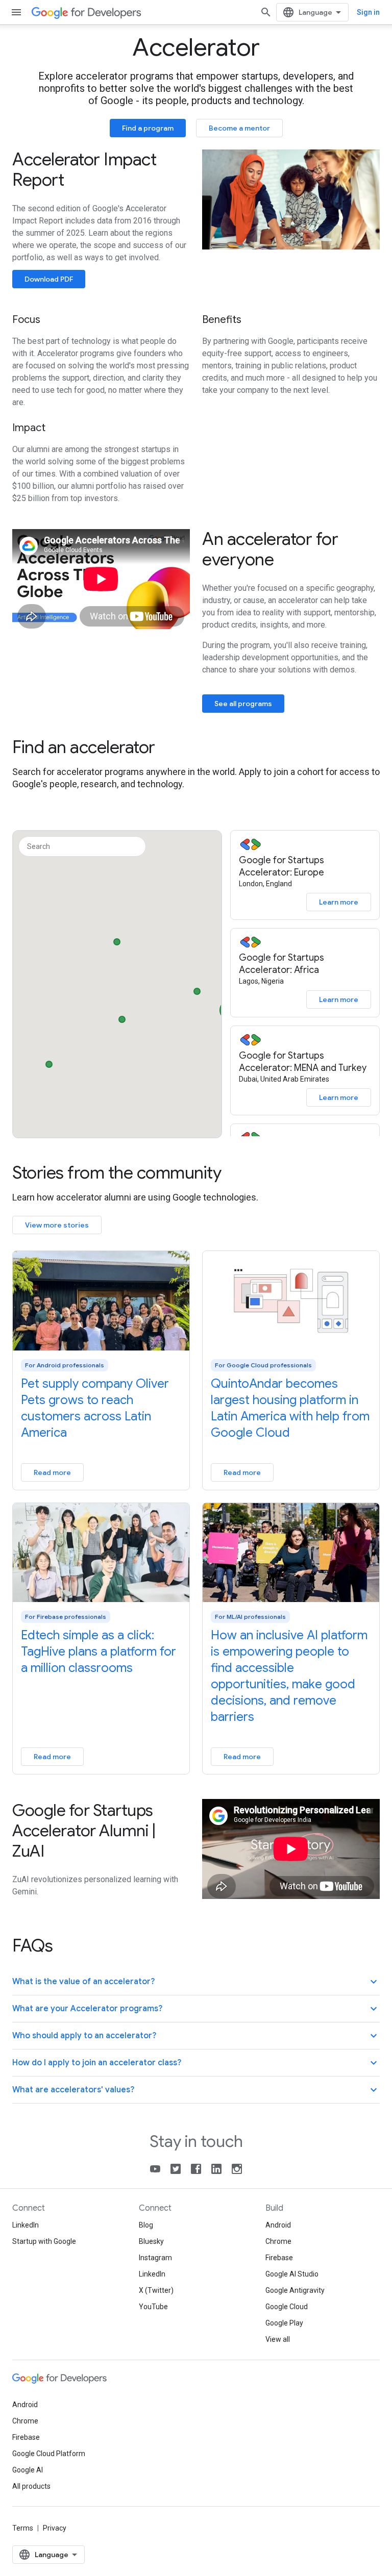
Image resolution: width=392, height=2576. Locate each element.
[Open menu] (16, 12)
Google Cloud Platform (49, 2454)
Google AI (28, 2470)
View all (278, 2339)
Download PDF (49, 279)
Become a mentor (239, 128)
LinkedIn (26, 2225)
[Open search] (266, 12)
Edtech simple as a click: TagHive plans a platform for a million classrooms (99, 1652)
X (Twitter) (156, 2290)
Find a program (148, 128)
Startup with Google (44, 2241)
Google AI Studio (292, 2274)
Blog (146, 2225)
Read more (52, 1472)
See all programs (243, 704)
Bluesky (151, 2241)
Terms (23, 2528)
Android (278, 2225)
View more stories (57, 1225)
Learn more (339, 902)
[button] (197, 989)
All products (31, 2486)
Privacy (55, 2528)
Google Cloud (287, 2307)
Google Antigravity (295, 2290)
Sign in (368, 12)
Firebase (279, 2258)
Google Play (284, 2323)
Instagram (155, 2258)
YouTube (153, 2307)
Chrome (278, 2241)
